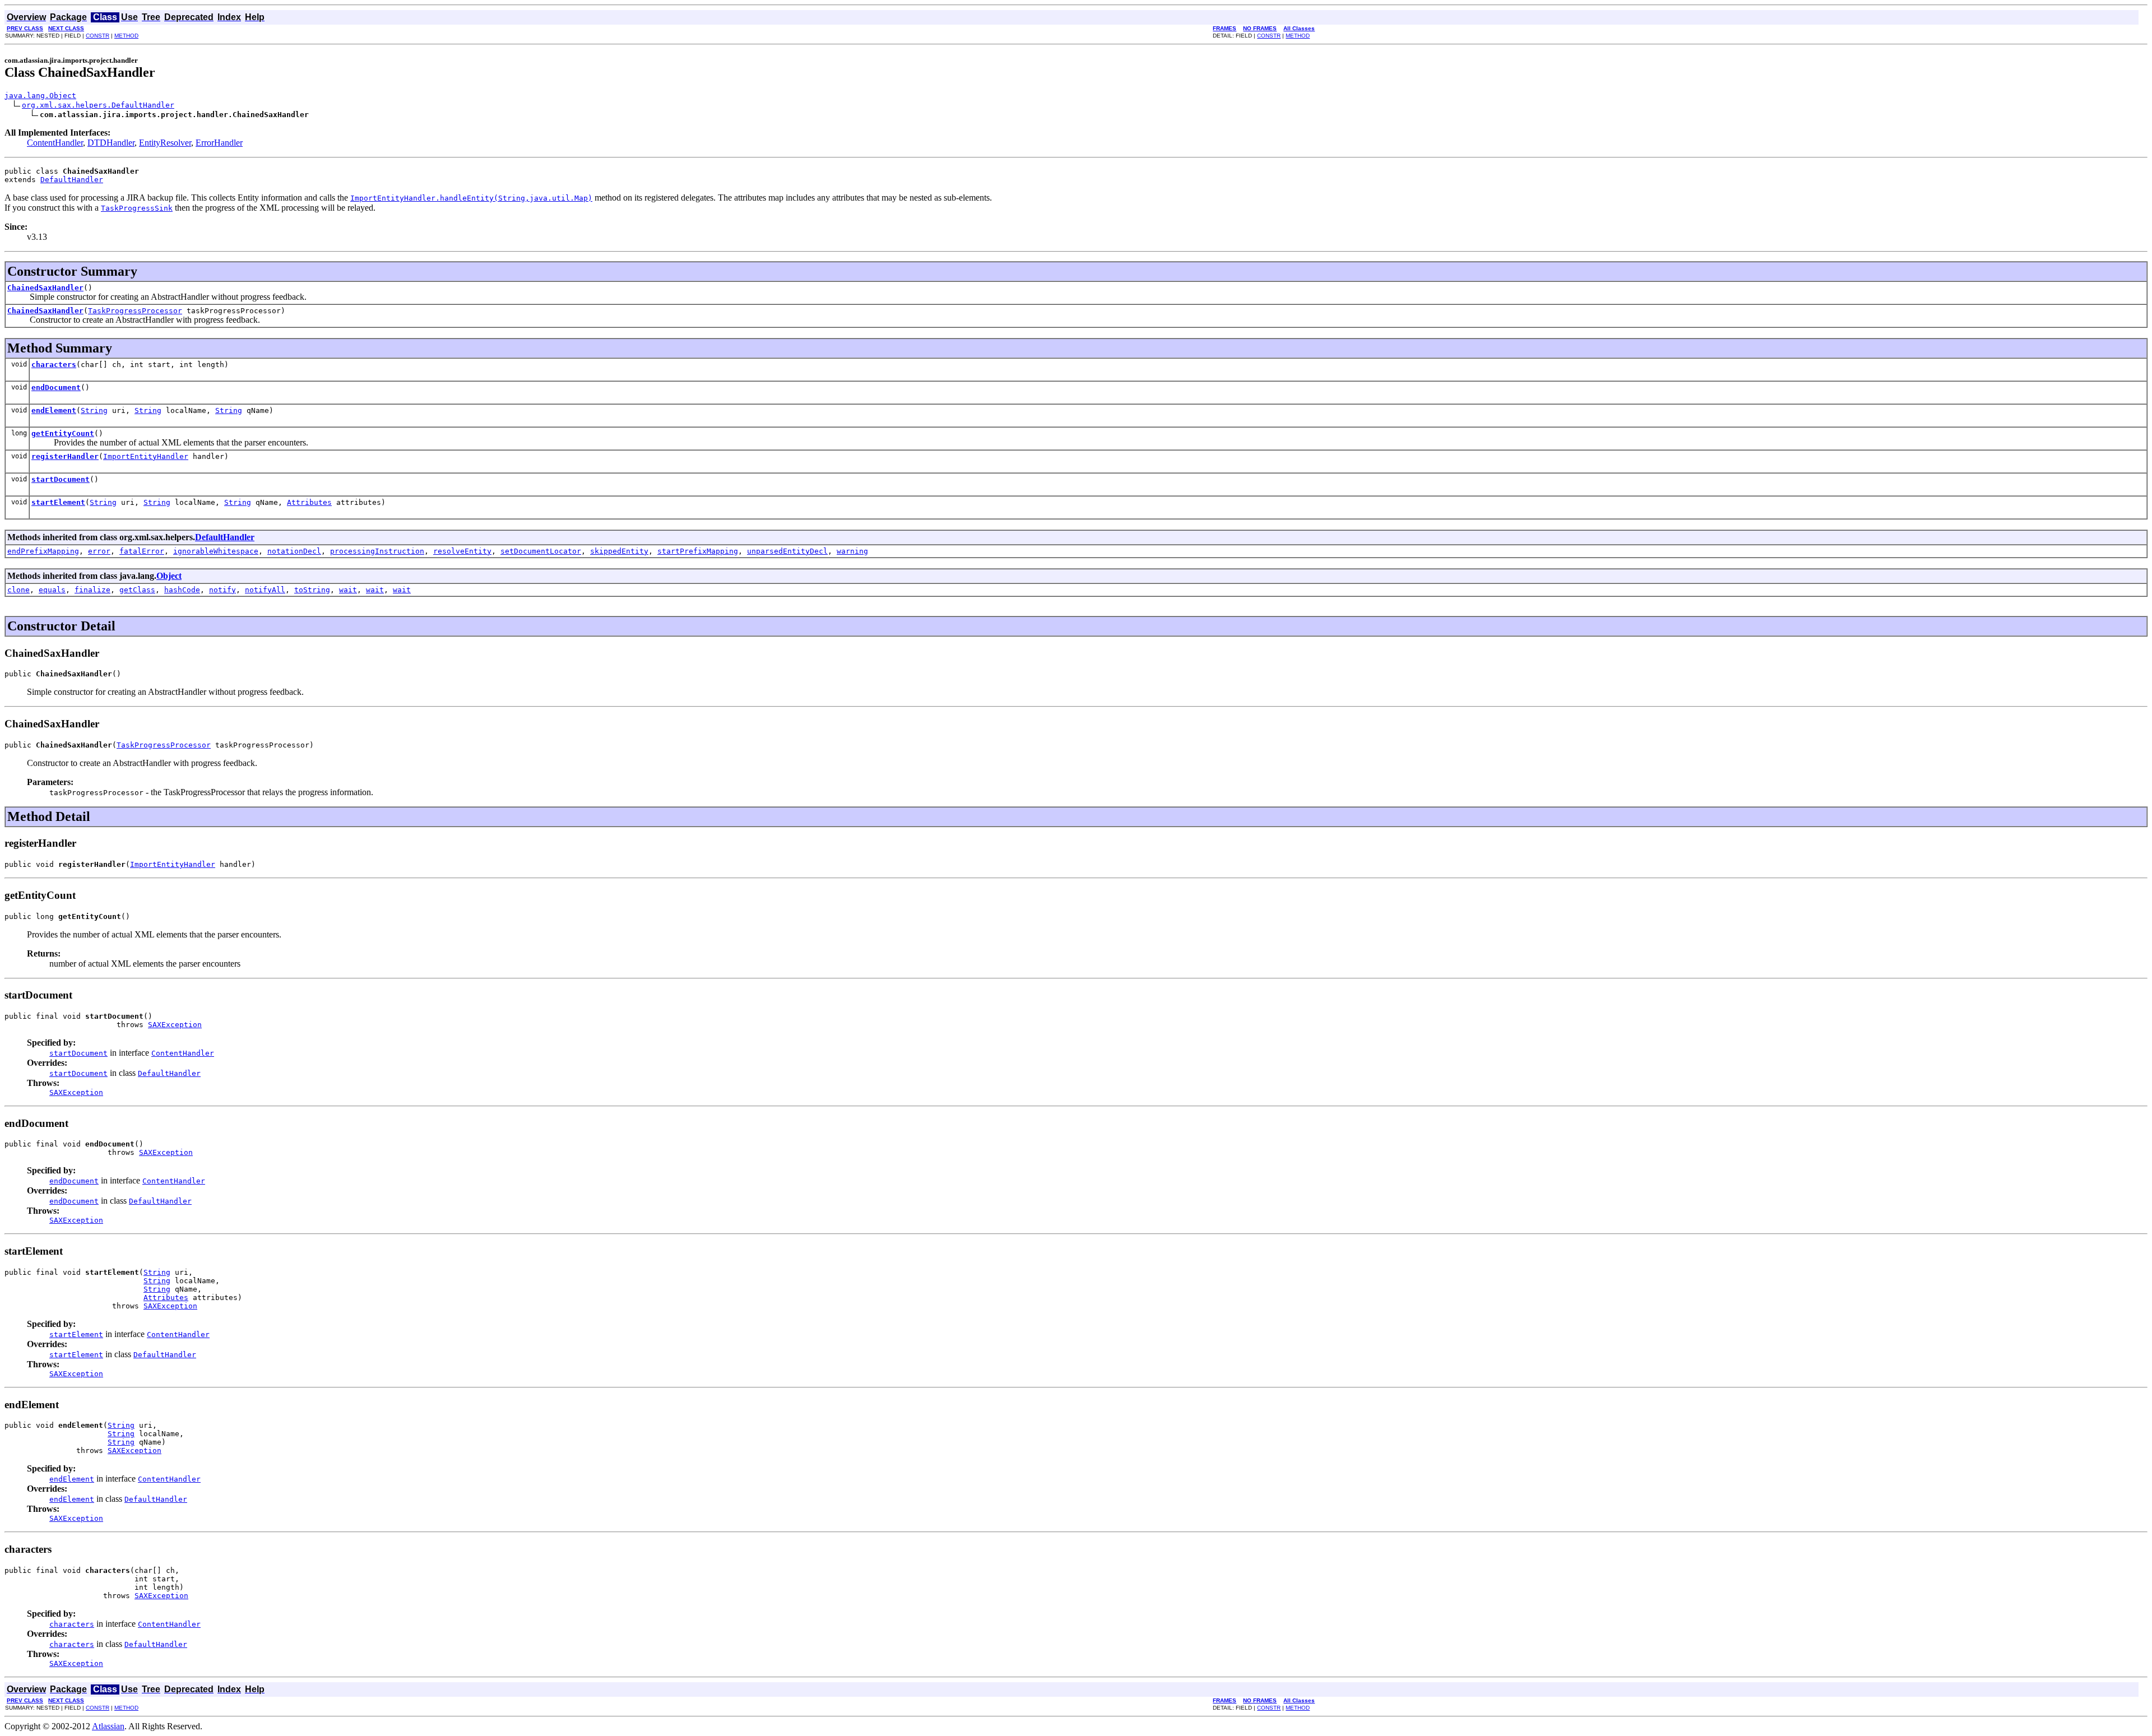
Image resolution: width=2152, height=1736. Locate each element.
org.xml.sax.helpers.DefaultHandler (98, 105)
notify (222, 590)
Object (169, 576)
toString (312, 590)
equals (52, 590)
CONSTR (98, 36)
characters (54, 365)
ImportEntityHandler (146, 456)
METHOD (126, 36)
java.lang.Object (40, 96)
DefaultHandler (72, 180)
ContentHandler (55, 143)
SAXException (175, 1025)
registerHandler (65, 456)
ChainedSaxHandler (45, 288)
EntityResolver (165, 143)
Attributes (309, 502)
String (94, 410)
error (99, 551)
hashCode (182, 590)
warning (852, 551)
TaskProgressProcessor (135, 311)
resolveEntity (462, 551)
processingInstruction (377, 551)
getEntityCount (63, 433)
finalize (92, 590)
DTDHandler (111, 143)
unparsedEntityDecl (787, 551)
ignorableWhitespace (216, 551)
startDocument (61, 479)
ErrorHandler (219, 143)
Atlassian (108, 1726)
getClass (137, 590)
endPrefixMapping (43, 551)
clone (18, 590)
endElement (54, 410)
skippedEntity (619, 551)
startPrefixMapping (698, 551)
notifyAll (265, 590)
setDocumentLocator (541, 551)
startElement (58, 502)
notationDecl (294, 551)
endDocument (56, 387)
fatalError (142, 551)
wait (348, 590)
